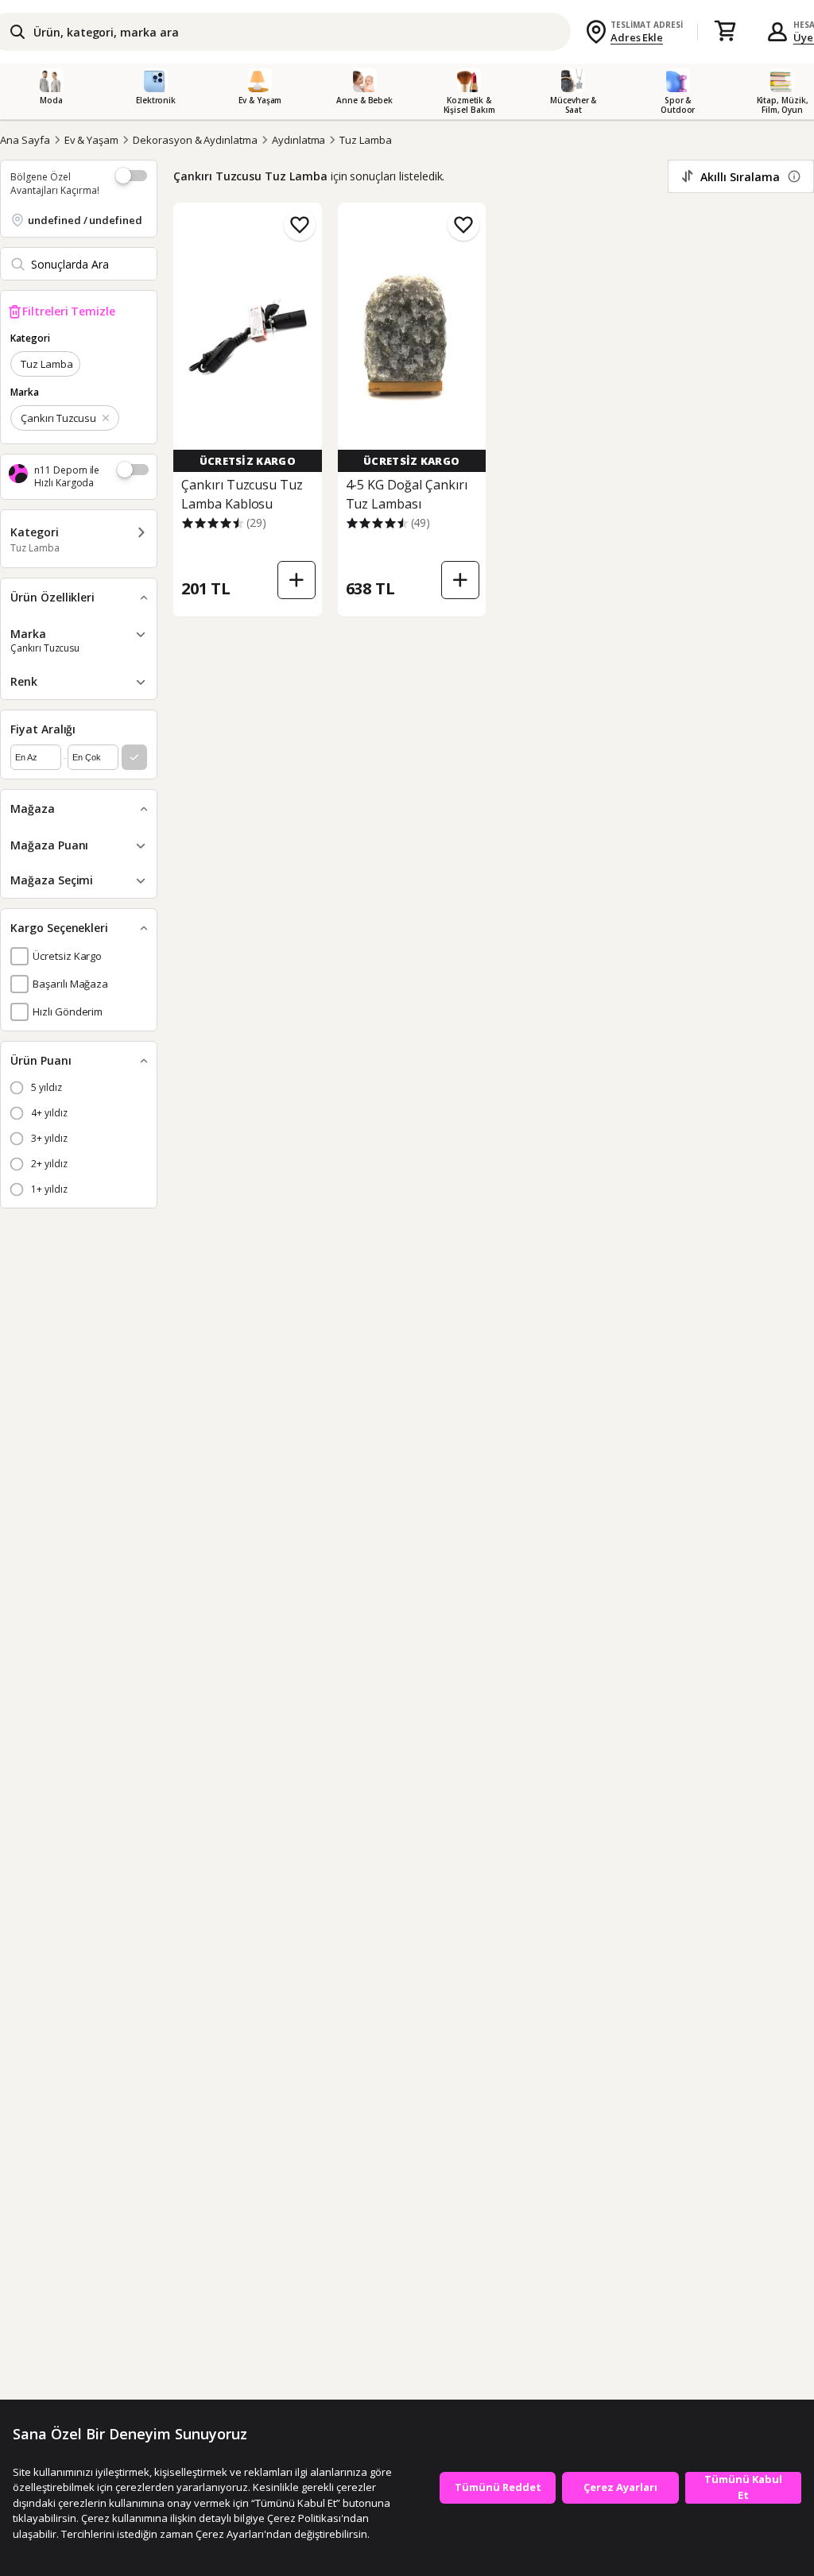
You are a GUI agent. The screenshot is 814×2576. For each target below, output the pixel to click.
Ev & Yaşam (92, 140)
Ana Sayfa (25, 140)
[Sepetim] (725, 32)
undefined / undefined (85, 220)
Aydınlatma (299, 140)
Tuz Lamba (366, 140)
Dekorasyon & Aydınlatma (195, 140)
